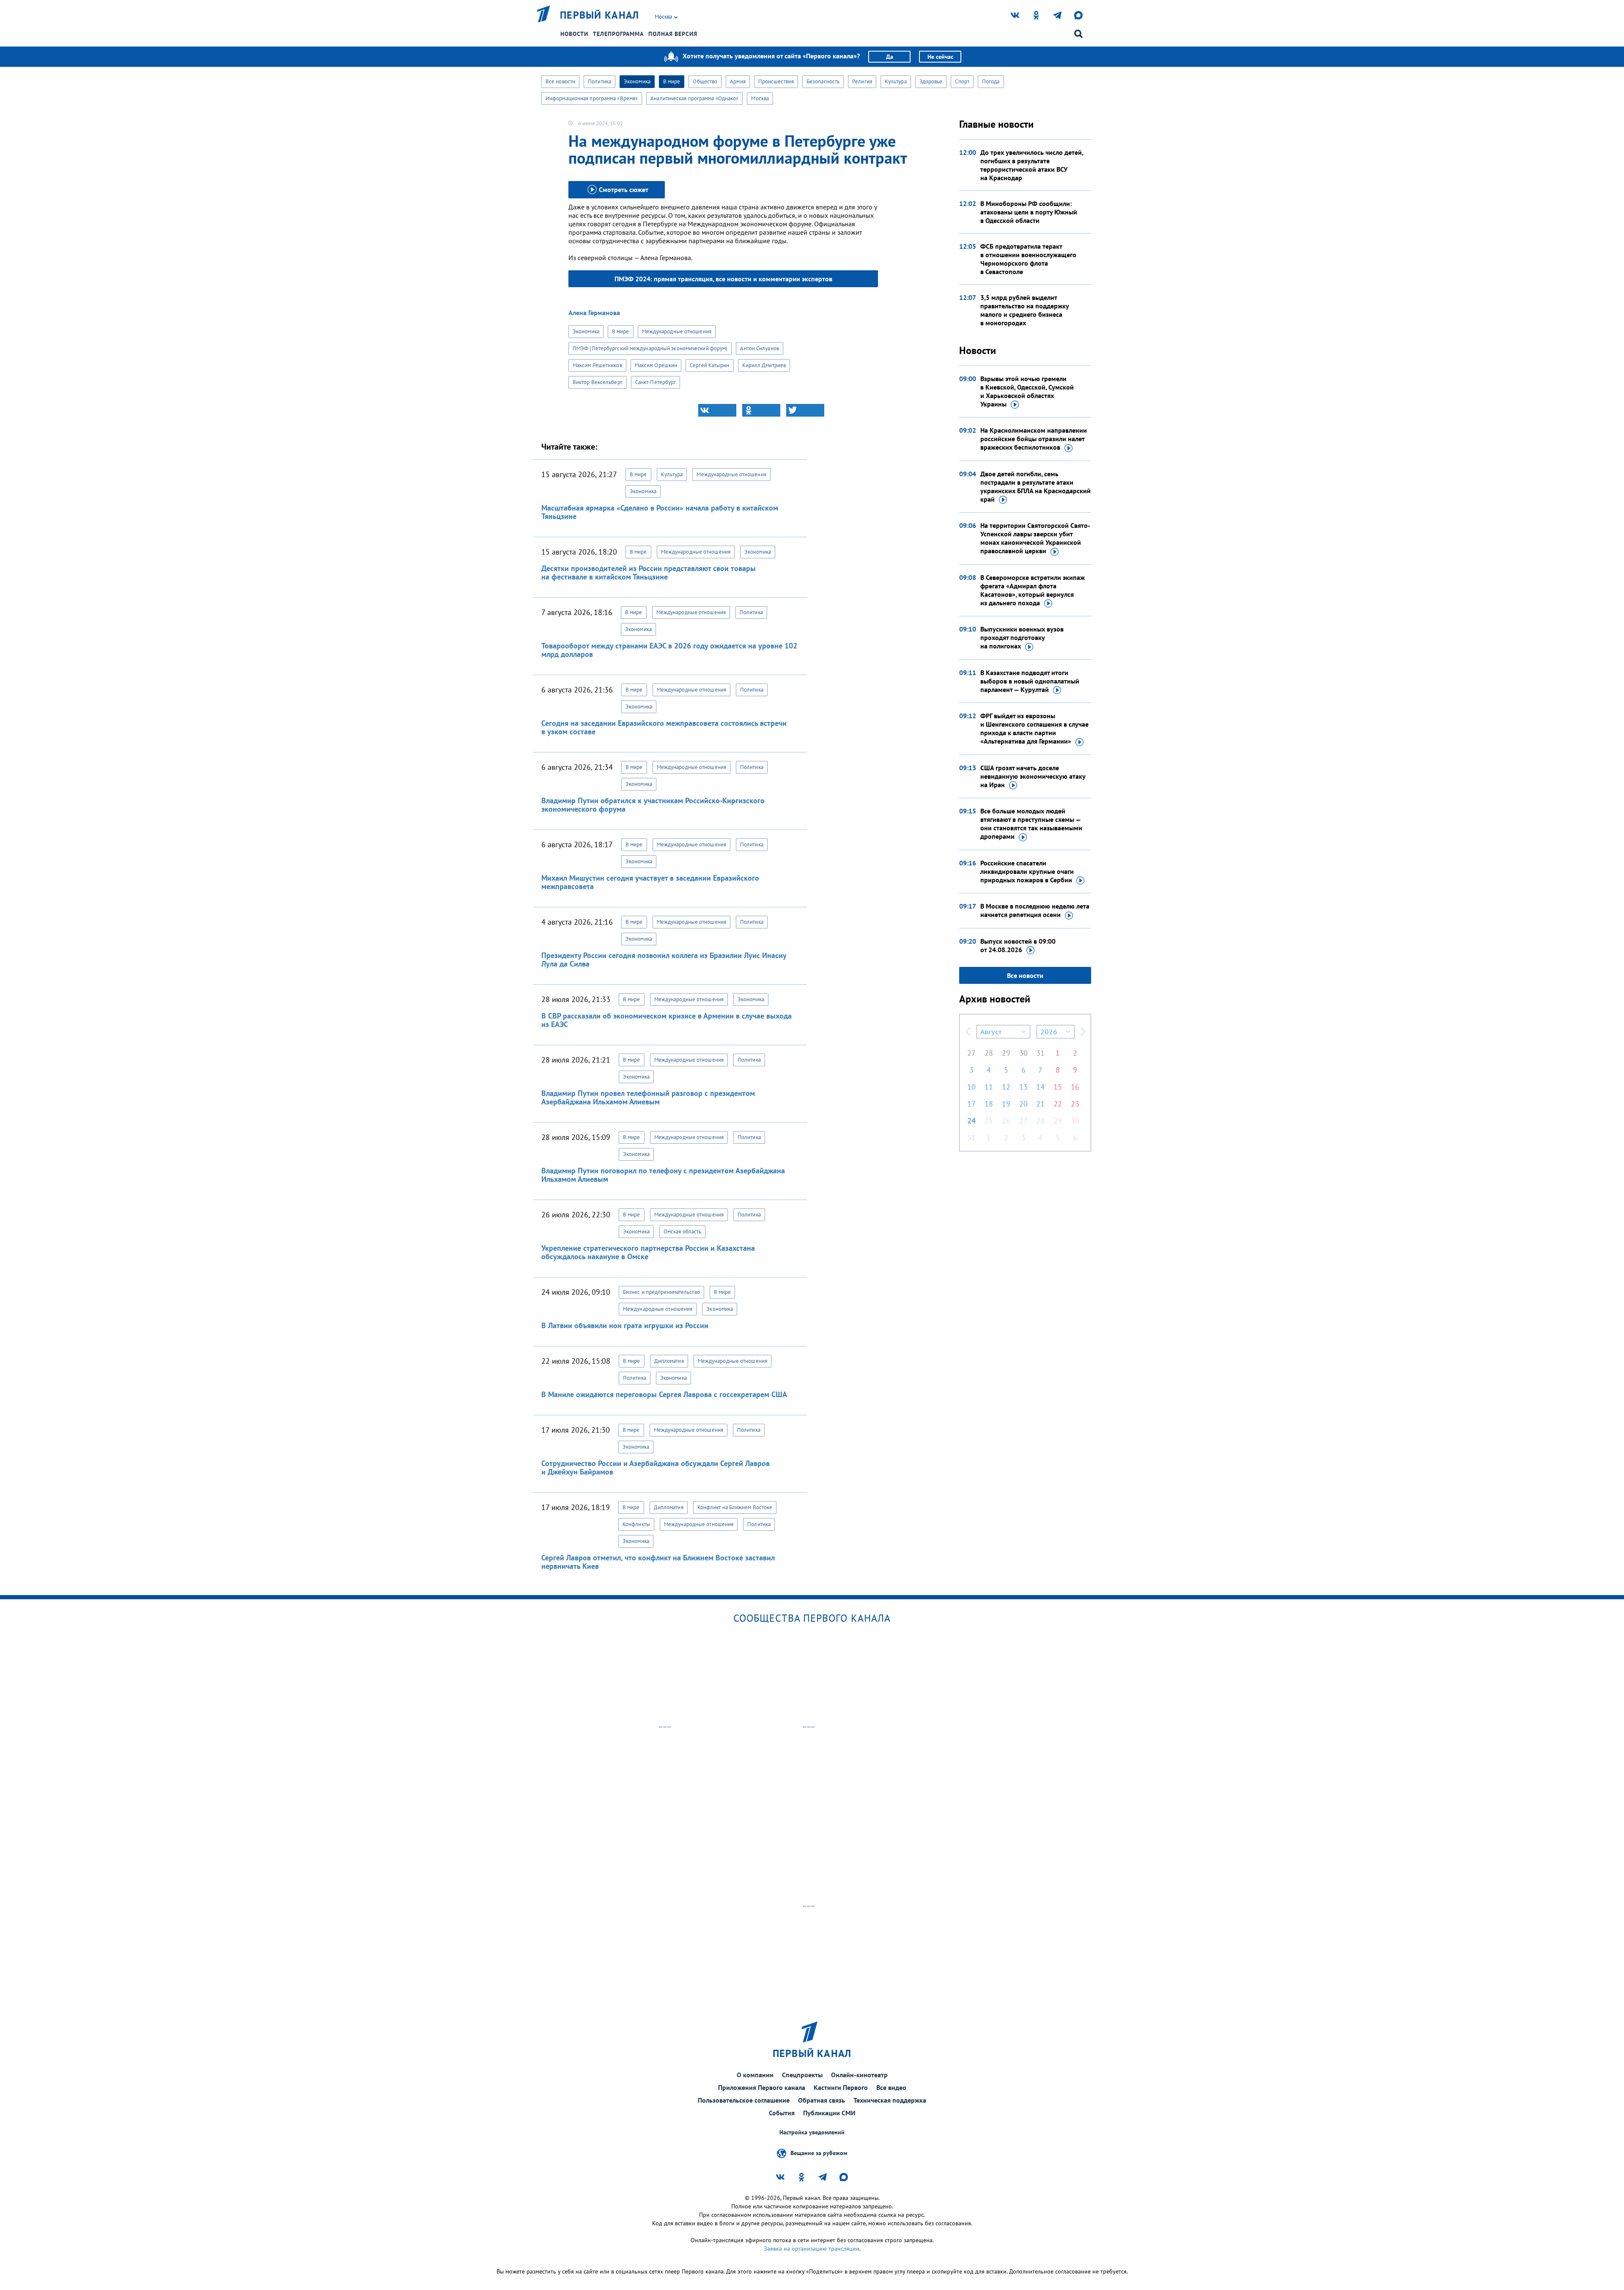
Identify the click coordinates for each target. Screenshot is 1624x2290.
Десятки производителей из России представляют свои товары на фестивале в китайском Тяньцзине (649, 572)
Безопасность (823, 81)
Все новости (560, 81)
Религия (862, 81)
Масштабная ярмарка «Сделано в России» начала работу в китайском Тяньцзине (660, 512)
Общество (705, 81)
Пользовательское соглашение (744, 2100)
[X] (805, 410)
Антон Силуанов (759, 348)
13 (1023, 1087)
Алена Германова (594, 313)
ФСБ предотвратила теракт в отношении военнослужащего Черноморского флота (1028, 259)
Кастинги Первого (841, 2087)
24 (971, 1121)
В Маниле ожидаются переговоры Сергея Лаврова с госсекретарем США (664, 1394)
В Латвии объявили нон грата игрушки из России (625, 1325)
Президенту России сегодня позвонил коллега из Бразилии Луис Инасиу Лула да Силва (664, 960)
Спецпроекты (802, 2075)
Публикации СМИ (829, 2113)
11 (989, 1087)
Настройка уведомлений (812, 2132)
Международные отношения (677, 331)
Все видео (891, 2087)
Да (890, 57)
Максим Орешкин (656, 365)
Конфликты (636, 1524)
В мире (672, 81)
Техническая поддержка (890, 2100)
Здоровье (931, 81)
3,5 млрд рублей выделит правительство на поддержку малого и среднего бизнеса (1025, 310)
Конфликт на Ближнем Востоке (735, 1507)
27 (971, 1053)
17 (971, 1104)
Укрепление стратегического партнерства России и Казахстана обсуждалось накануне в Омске (648, 1252)
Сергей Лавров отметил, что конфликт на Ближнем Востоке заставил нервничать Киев (658, 1562)
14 (1040, 1087)
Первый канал (600, 15)
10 (971, 1087)
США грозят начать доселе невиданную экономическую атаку (1033, 776)
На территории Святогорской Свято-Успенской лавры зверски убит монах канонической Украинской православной (1035, 538)
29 (1006, 1053)
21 (1040, 1104)
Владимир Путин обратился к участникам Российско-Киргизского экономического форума (653, 805)
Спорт (962, 81)
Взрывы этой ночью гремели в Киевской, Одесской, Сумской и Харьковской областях (1027, 391)
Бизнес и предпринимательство (661, 1292)
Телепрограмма (618, 34)
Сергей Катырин (709, 365)
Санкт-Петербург (656, 382)
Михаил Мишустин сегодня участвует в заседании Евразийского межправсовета (650, 882)
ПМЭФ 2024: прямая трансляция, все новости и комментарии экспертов (723, 279)
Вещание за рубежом (819, 2153)
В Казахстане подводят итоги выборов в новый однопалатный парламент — (1030, 681)
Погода (991, 81)
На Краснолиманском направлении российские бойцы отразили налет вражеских (1034, 439)
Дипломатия (669, 1361)
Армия (738, 81)
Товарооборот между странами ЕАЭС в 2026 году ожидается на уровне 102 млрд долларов (669, 650)
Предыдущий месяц (968, 1032)
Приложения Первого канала (762, 2087)
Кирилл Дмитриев (764, 365)
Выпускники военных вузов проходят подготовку (1022, 637)
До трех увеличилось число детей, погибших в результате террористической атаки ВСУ (1032, 165)
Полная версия (673, 34)
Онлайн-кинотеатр (859, 2075)
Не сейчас (940, 57)
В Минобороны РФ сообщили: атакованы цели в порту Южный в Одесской (1029, 212)
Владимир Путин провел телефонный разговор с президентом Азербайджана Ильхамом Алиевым (648, 1097)
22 (1058, 1104)
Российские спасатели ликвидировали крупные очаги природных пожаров (1027, 871)
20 (1023, 1104)
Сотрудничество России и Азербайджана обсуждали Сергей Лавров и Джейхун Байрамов (656, 1468)
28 (989, 1053)
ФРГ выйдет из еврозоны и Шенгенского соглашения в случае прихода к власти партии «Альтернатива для (1034, 728)
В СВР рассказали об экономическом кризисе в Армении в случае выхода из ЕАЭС (667, 1020)
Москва (760, 98)
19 (1006, 1104)
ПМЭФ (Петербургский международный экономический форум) (650, 348)
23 (1075, 1104)
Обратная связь (822, 2100)
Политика (599, 81)
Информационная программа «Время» (592, 98)
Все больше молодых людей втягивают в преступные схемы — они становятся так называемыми (1031, 824)
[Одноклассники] (761, 410)
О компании (755, 2075)
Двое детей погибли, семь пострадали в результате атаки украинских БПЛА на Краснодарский (1036, 486)
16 (1075, 1087)
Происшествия (776, 81)
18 (989, 1104)
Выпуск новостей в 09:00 (1018, 945)
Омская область (682, 1231)
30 (1023, 1053)
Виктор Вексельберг (598, 382)
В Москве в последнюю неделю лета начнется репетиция (1035, 910)
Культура (896, 81)
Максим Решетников (597, 365)
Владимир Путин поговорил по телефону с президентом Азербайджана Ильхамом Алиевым (663, 1175)
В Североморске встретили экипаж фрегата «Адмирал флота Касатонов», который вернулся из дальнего (1033, 590)
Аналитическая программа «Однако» (694, 98)
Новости (574, 34)
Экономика (637, 81)
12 (1006, 1087)
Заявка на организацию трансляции (812, 2249)
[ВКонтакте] (717, 410)
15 (1058, 1087)
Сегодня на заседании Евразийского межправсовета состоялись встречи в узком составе (664, 727)
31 (1040, 1053)
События (782, 2113)
